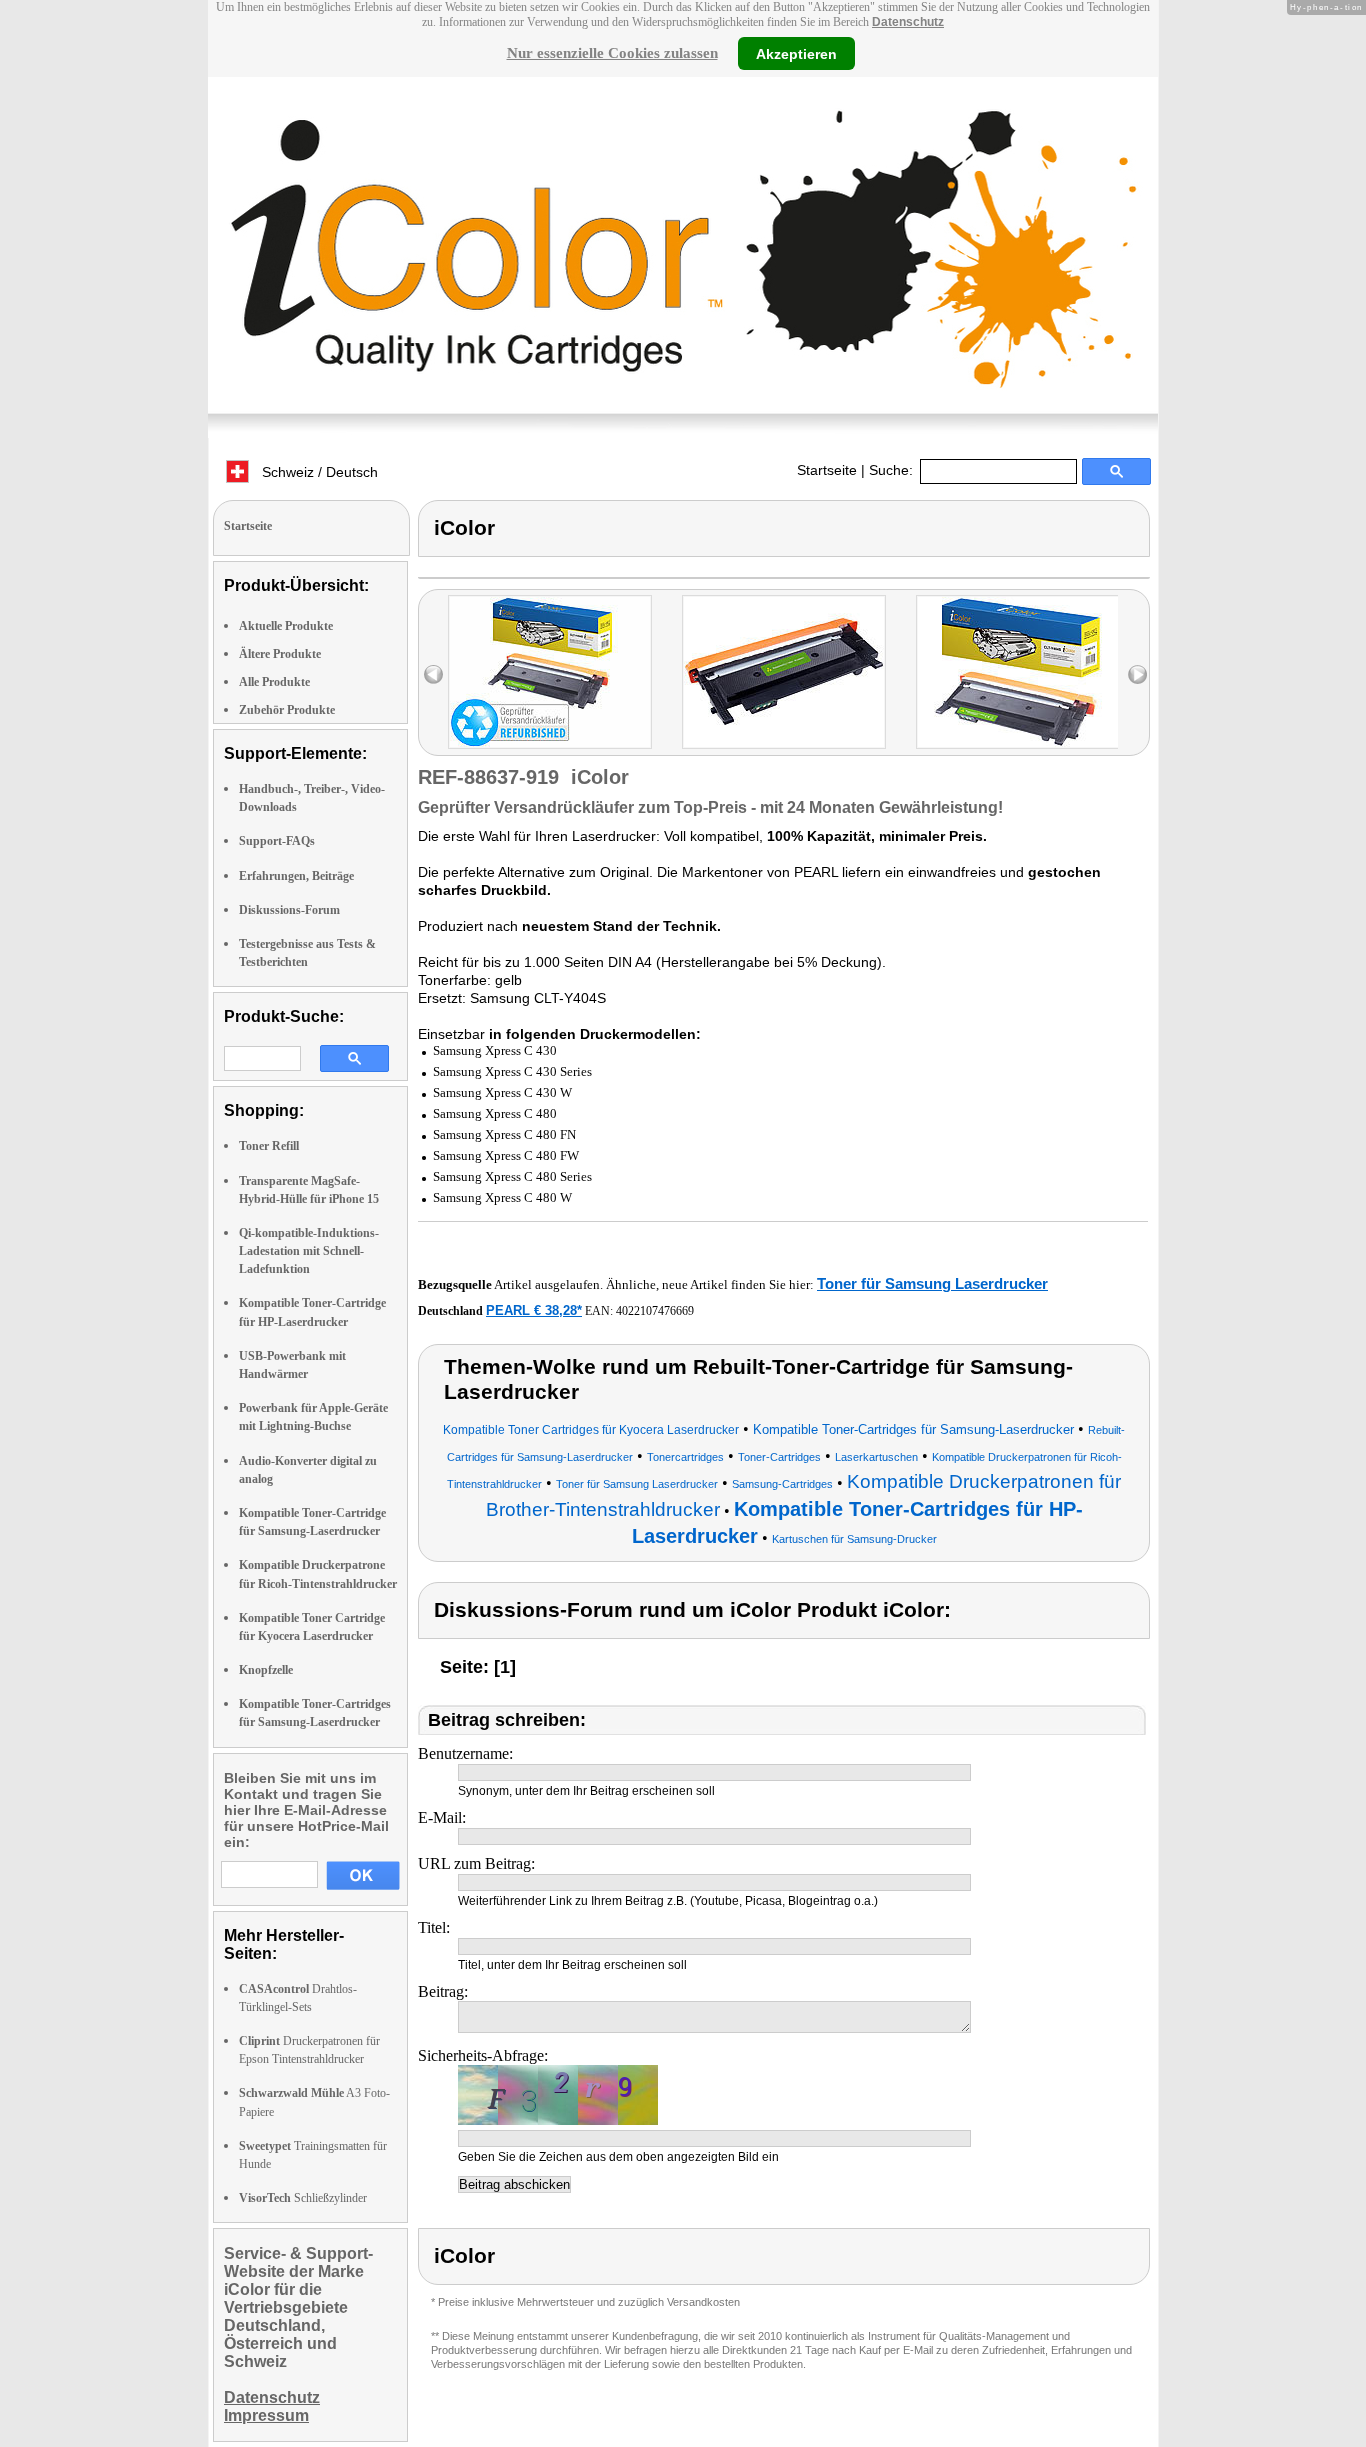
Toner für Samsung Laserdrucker (932, 1283)
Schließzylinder (303, 2198)
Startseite (827, 470)
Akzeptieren (796, 53)
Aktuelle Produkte (286, 626)
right (1137, 674)
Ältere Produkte (280, 654)
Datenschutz (908, 22)
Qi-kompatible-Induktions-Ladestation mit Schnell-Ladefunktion (309, 1251)
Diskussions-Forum (289, 910)
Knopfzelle (266, 1670)
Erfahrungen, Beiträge (296, 876)
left (433, 674)
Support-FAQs (277, 841)
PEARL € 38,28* (534, 1310)
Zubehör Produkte (287, 710)
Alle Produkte (274, 682)
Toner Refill (269, 1146)
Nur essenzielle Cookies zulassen (612, 53)
